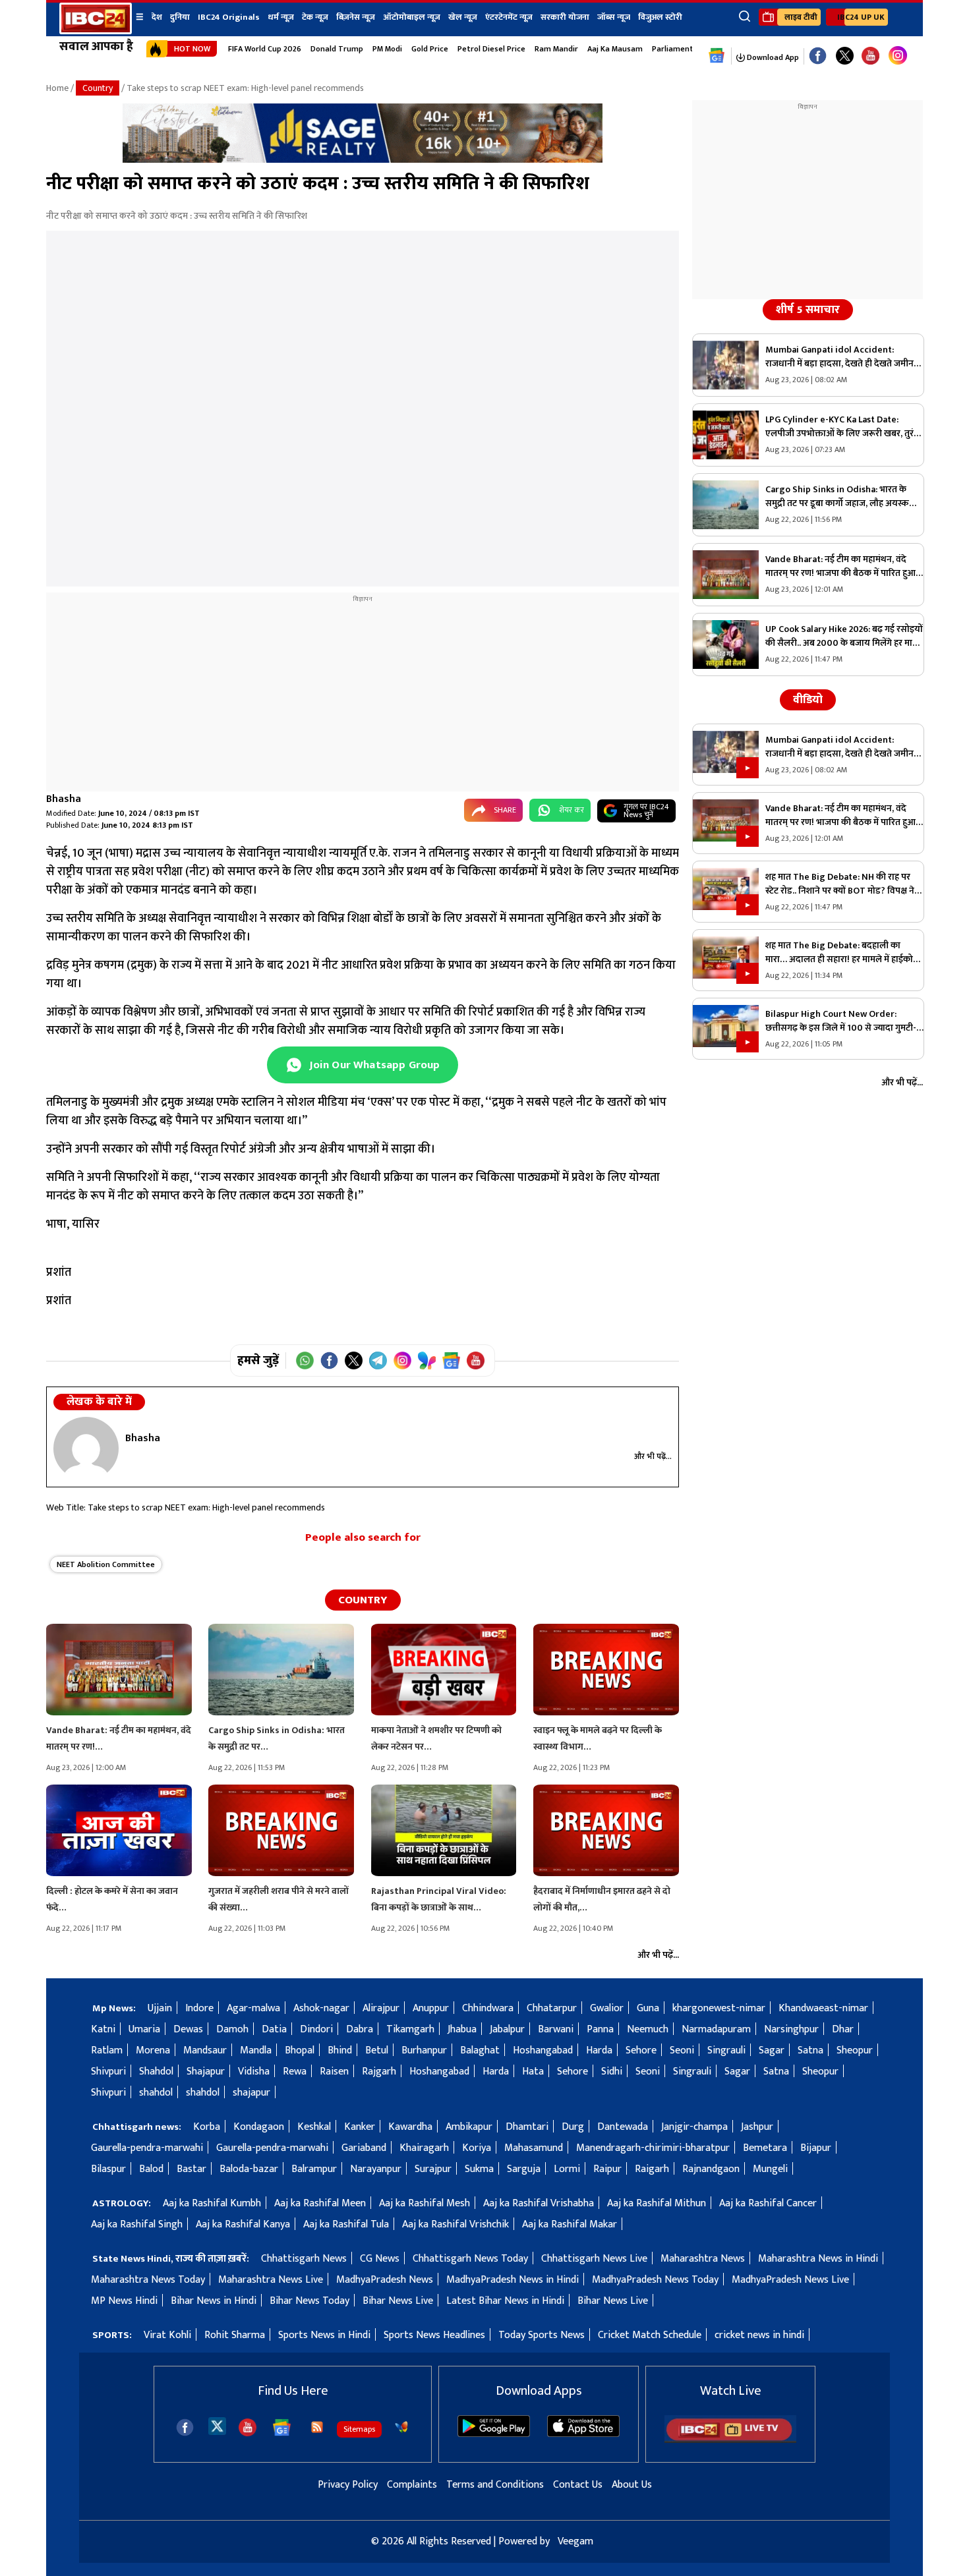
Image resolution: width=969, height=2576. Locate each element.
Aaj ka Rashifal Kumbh (212, 2203)
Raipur (607, 2169)
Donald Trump (337, 49)
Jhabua (462, 2029)
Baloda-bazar (249, 2169)
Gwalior (607, 2008)
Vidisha (254, 2072)
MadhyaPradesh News (385, 2280)
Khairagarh (424, 2148)
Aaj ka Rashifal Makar (570, 2224)
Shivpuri (108, 2072)
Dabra (360, 2029)
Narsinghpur (791, 2029)
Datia (274, 2029)
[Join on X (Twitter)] (354, 1360)
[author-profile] (86, 1448)
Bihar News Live (398, 2301)
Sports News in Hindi (324, 2335)
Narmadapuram (716, 2029)
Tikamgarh (410, 2029)
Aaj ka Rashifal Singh (137, 2224)
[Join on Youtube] (476, 1360)
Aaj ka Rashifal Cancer (768, 2203)
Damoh (232, 2029)
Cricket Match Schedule (650, 2335)
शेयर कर (572, 810)
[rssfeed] (317, 2427)
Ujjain (160, 2008)
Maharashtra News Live (271, 2280)
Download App (772, 57)
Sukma (479, 2169)
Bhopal (300, 2050)
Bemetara (765, 2148)
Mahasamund (534, 2148)
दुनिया (180, 17)
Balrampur (314, 2169)
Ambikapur (469, 2127)
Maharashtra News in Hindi (818, 2259)
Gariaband (364, 2148)
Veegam (575, 2541)
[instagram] (898, 56)
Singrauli (726, 2050)
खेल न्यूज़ (463, 17)
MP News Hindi (124, 2301)
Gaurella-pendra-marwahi (147, 2148)
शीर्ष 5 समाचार (808, 310)
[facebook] (185, 2427)
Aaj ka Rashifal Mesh (425, 2203)
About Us (632, 2485)
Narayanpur (376, 2169)
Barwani (556, 2029)
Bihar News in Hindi (214, 2301)
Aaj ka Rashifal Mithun (657, 2203)
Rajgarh (379, 2072)
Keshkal (314, 2127)
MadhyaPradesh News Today (655, 2280)
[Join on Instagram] (402, 1360)
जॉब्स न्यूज (614, 17)
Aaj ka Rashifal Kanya (243, 2224)
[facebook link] (818, 56)
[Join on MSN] (427, 1360)
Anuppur (431, 2008)
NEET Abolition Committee (106, 1564)
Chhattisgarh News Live (594, 2259)
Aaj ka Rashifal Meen (320, 2203)
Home (57, 88)
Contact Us (578, 2485)
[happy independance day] (363, 160)
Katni (103, 2029)
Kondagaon (259, 2127)
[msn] (401, 2427)
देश (157, 17)
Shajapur (206, 2072)
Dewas (188, 2029)
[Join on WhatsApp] (305, 1360)
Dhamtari (527, 2127)
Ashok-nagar (321, 2008)
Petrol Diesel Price (491, 49)
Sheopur (855, 2050)
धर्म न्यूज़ (281, 17)
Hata (533, 2072)
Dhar (843, 2029)
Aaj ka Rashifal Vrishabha (539, 2203)
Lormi (567, 2169)
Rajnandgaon (711, 2169)
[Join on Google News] (451, 1360)
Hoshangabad (543, 2050)
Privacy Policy (348, 2485)
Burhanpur (424, 2050)
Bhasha (64, 799)
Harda (599, 2050)
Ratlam (107, 2050)
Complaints (412, 2485)
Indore (199, 2008)
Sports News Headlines (434, 2335)
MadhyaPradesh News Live (790, 2280)
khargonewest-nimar (719, 2008)
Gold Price (430, 49)
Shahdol (156, 2072)
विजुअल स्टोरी (660, 17)
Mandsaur (205, 2050)
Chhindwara (488, 2008)
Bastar (191, 2169)
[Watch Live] (730, 2440)
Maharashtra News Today (148, 2280)
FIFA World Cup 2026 (265, 49)
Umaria (144, 2029)
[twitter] (217, 2425)
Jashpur (757, 2127)
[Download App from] (494, 2434)
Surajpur (433, 2169)
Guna (648, 2008)
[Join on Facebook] (329, 1360)
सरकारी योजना (565, 17)
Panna (600, 2029)
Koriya (477, 2148)
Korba (207, 2127)
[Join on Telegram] (378, 1360)
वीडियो (808, 700)
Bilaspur (108, 2169)
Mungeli (770, 2169)
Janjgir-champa (694, 2127)
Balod (151, 2169)
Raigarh (652, 2169)
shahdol (156, 2093)
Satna (810, 2050)
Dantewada (623, 2127)
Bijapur (816, 2148)
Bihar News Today (309, 2301)
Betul (377, 2050)
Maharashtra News (703, 2259)
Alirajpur (381, 2008)
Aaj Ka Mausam (615, 49)
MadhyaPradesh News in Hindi (513, 2280)
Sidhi (612, 2072)
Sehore (641, 2050)
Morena (153, 2050)
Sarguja (524, 2169)
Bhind (340, 2050)
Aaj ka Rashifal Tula (346, 2224)
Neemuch (648, 2029)
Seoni (682, 2050)
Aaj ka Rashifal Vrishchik (455, 2224)
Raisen (334, 2072)
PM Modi (387, 49)
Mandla (256, 2050)
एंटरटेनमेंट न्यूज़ (509, 17)
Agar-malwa (253, 2008)
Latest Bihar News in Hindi (505, 2301)
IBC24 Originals (229, 17)
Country (98, 88)
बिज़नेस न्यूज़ (356, 17)
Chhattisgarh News (304, 2259)
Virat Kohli (167, 2335)
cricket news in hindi (759, 2335)
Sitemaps (359, 2429)
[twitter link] (845, 56)
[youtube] (870, 56)
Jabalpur (507, 2029)
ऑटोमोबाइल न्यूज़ (412, 17)
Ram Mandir (556, 49)
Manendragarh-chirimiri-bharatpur (653, 2148)
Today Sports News (542, 2335)
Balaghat (480, 2050)
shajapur (251, 2093)
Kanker (360, 2127)
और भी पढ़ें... (653, 1456)
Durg (573, 2127)
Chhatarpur (552, 2008)
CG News (380, 2259)
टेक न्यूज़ (315, 17)
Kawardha (410, 2127)
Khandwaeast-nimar (823, 2008)
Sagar (772, 2050)
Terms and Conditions (495, 2485)
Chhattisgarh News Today (470, 2259)
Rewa (295, 2072)
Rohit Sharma (235, 2335)
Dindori (316, 2029)
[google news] (717, 56)
